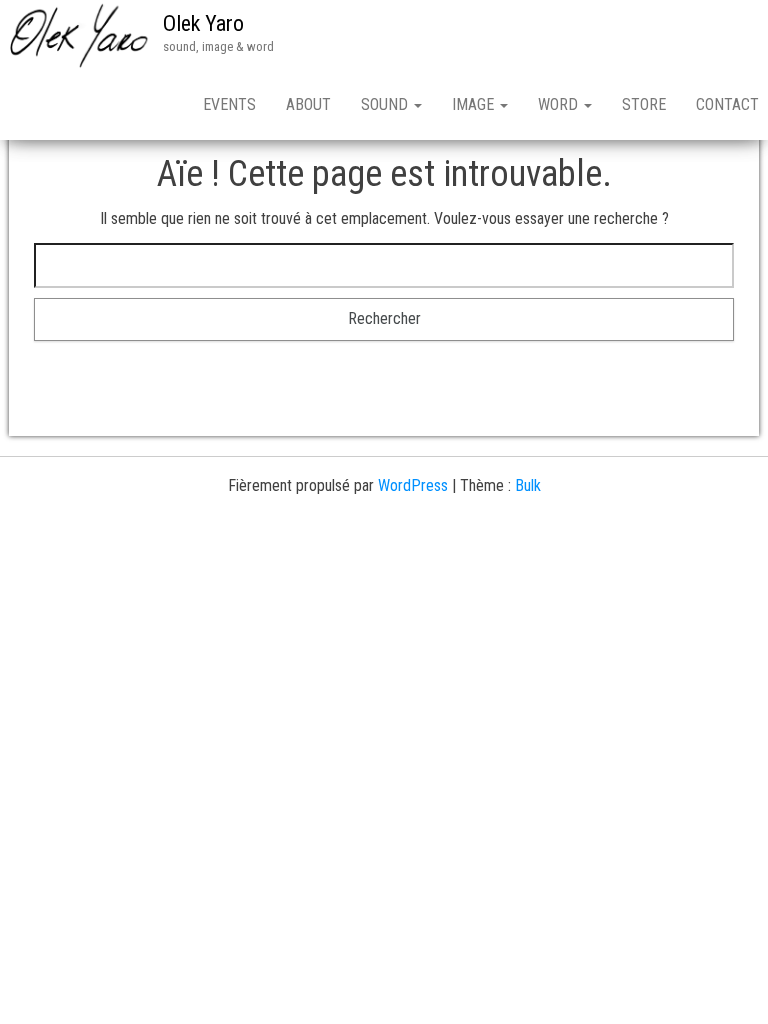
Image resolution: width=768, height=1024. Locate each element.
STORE (644, 104)
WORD (560, 104)
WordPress (413, 485)
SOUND (386, 104)
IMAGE (475, 104)
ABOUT (308, 104)
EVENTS (229, 104)
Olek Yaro (203, 23)
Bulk (528, 485)
